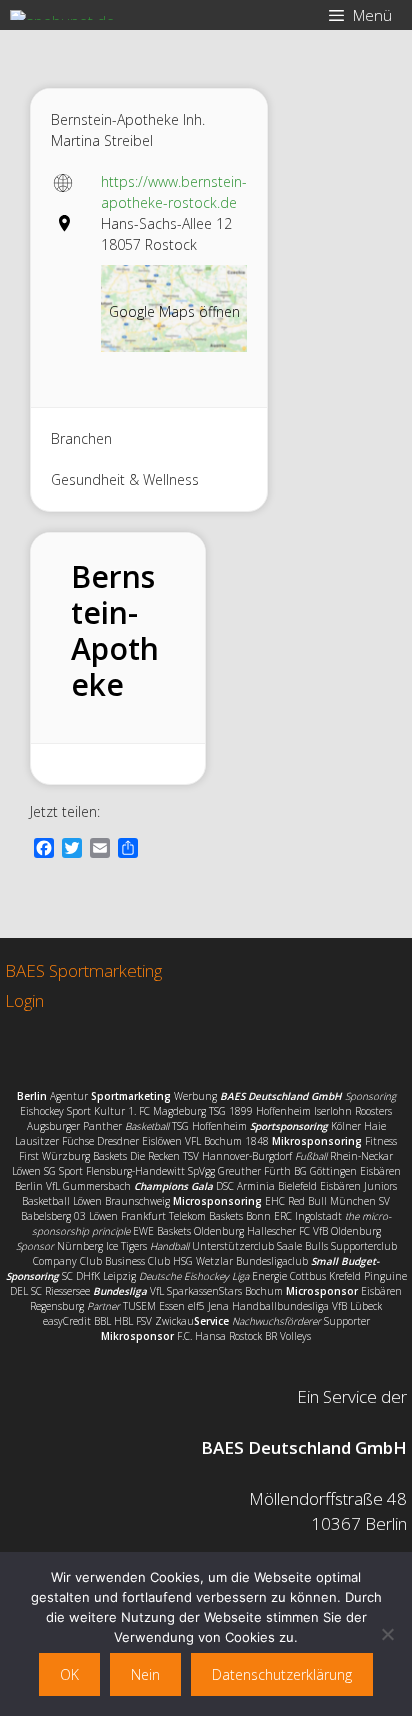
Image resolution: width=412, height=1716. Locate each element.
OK (69, 1674)
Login (24, 1000)
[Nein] (387, 1634)
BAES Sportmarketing (83, 970)
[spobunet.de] (62, 15)
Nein (145, 1674)
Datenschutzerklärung (282, 1674)
